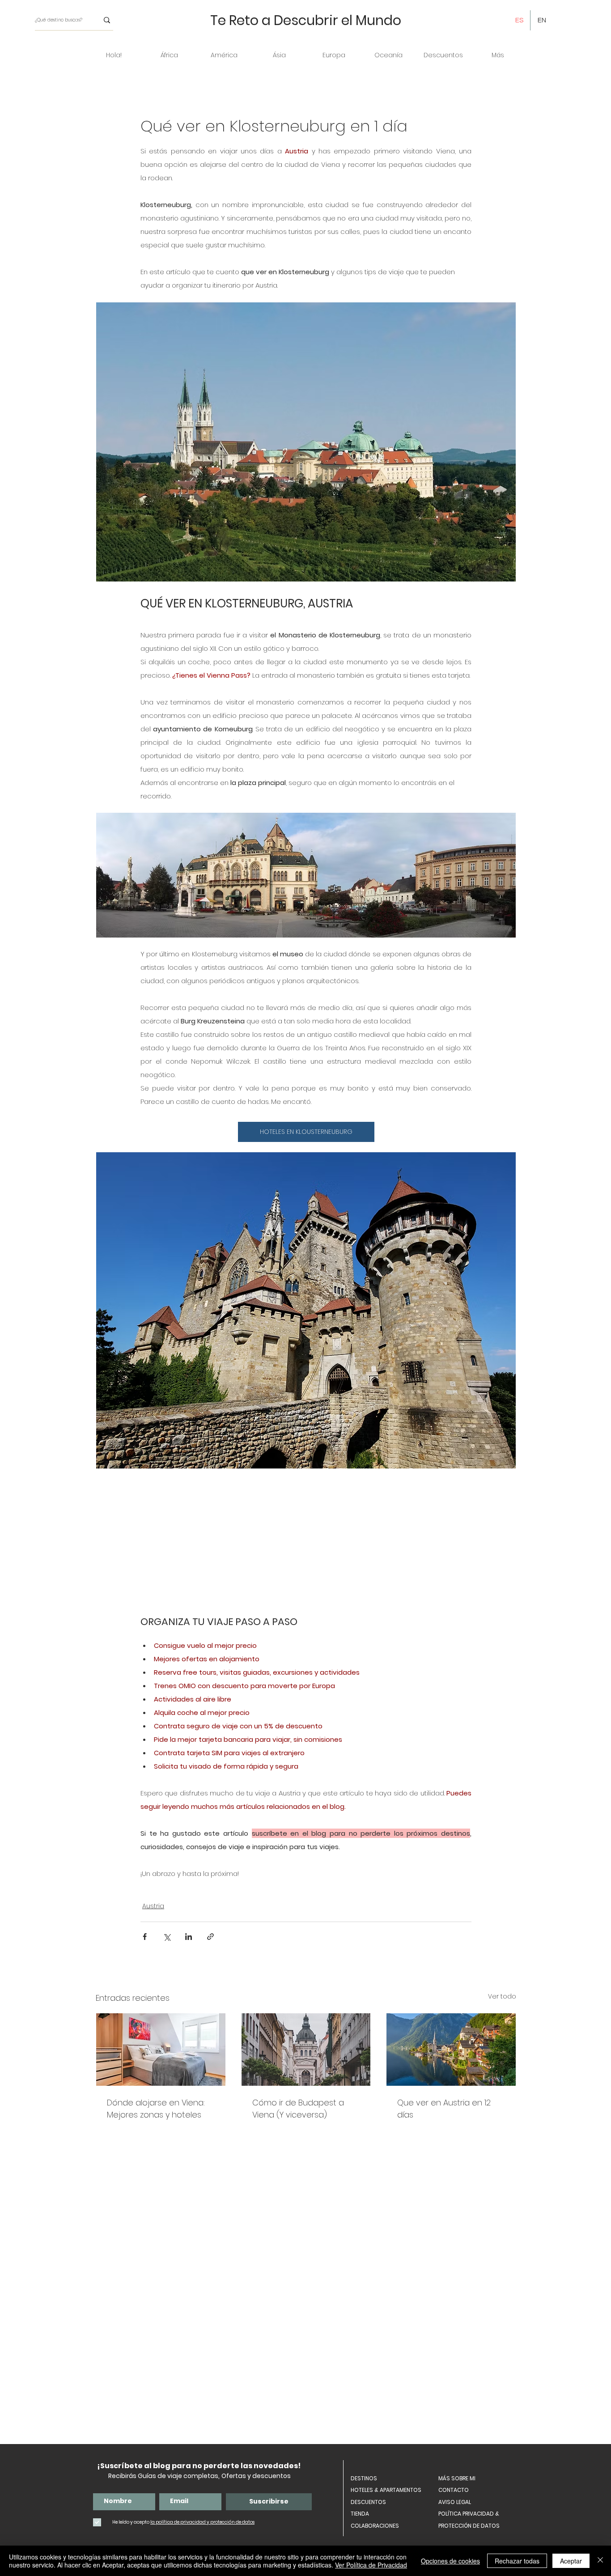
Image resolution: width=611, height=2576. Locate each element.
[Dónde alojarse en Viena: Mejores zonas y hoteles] (161, 2050)
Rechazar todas (517, 2561)
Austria (153, 1906)
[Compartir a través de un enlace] (210, 1937)
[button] (169, 55)
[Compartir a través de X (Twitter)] (167, 1937)
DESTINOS (364, 2478)
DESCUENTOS (368, 2502)
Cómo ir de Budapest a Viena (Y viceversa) (298, 2109)
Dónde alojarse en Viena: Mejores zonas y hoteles (156, 2109)
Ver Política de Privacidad (371, 2565)
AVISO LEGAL (455, 2502)
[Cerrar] (600, 2561)
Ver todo (502, 1996)
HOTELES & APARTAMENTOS (386, 2490)
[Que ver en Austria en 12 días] (451, 2050)
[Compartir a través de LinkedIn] (189, 1937)
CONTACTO (454, 2490)
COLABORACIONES (375, 2526)
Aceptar (571, 2561)
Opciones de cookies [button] (450, 2561)
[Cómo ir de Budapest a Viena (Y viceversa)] (306, 2050)
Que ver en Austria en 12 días (444, 2109)
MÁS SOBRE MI (457, 2478)
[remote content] (306, 1542)
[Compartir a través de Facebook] (145, 1937)
